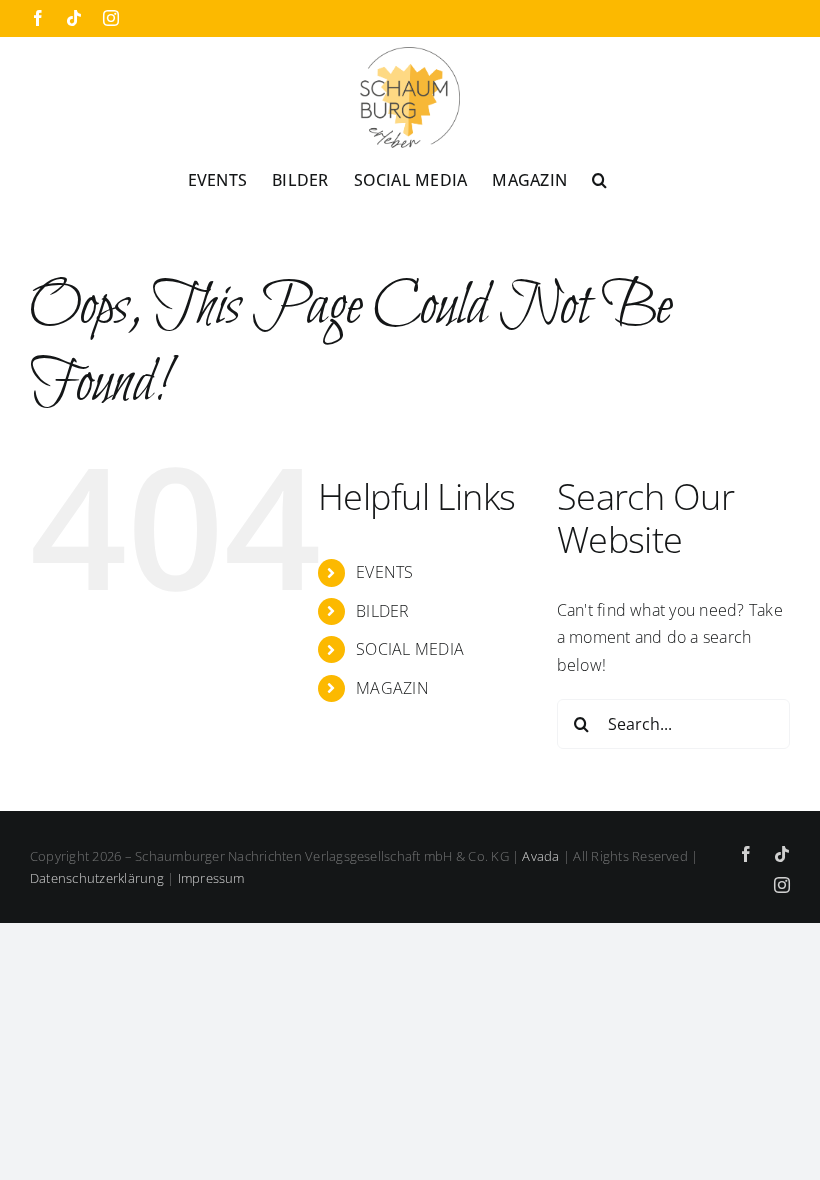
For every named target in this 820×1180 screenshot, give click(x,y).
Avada (540, 856)
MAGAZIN (392, 688)
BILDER (382, 611)
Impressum (211, 878)
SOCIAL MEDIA (410, 649)
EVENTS (384, 572)
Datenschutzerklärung (97, 878)
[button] (599, 179)
